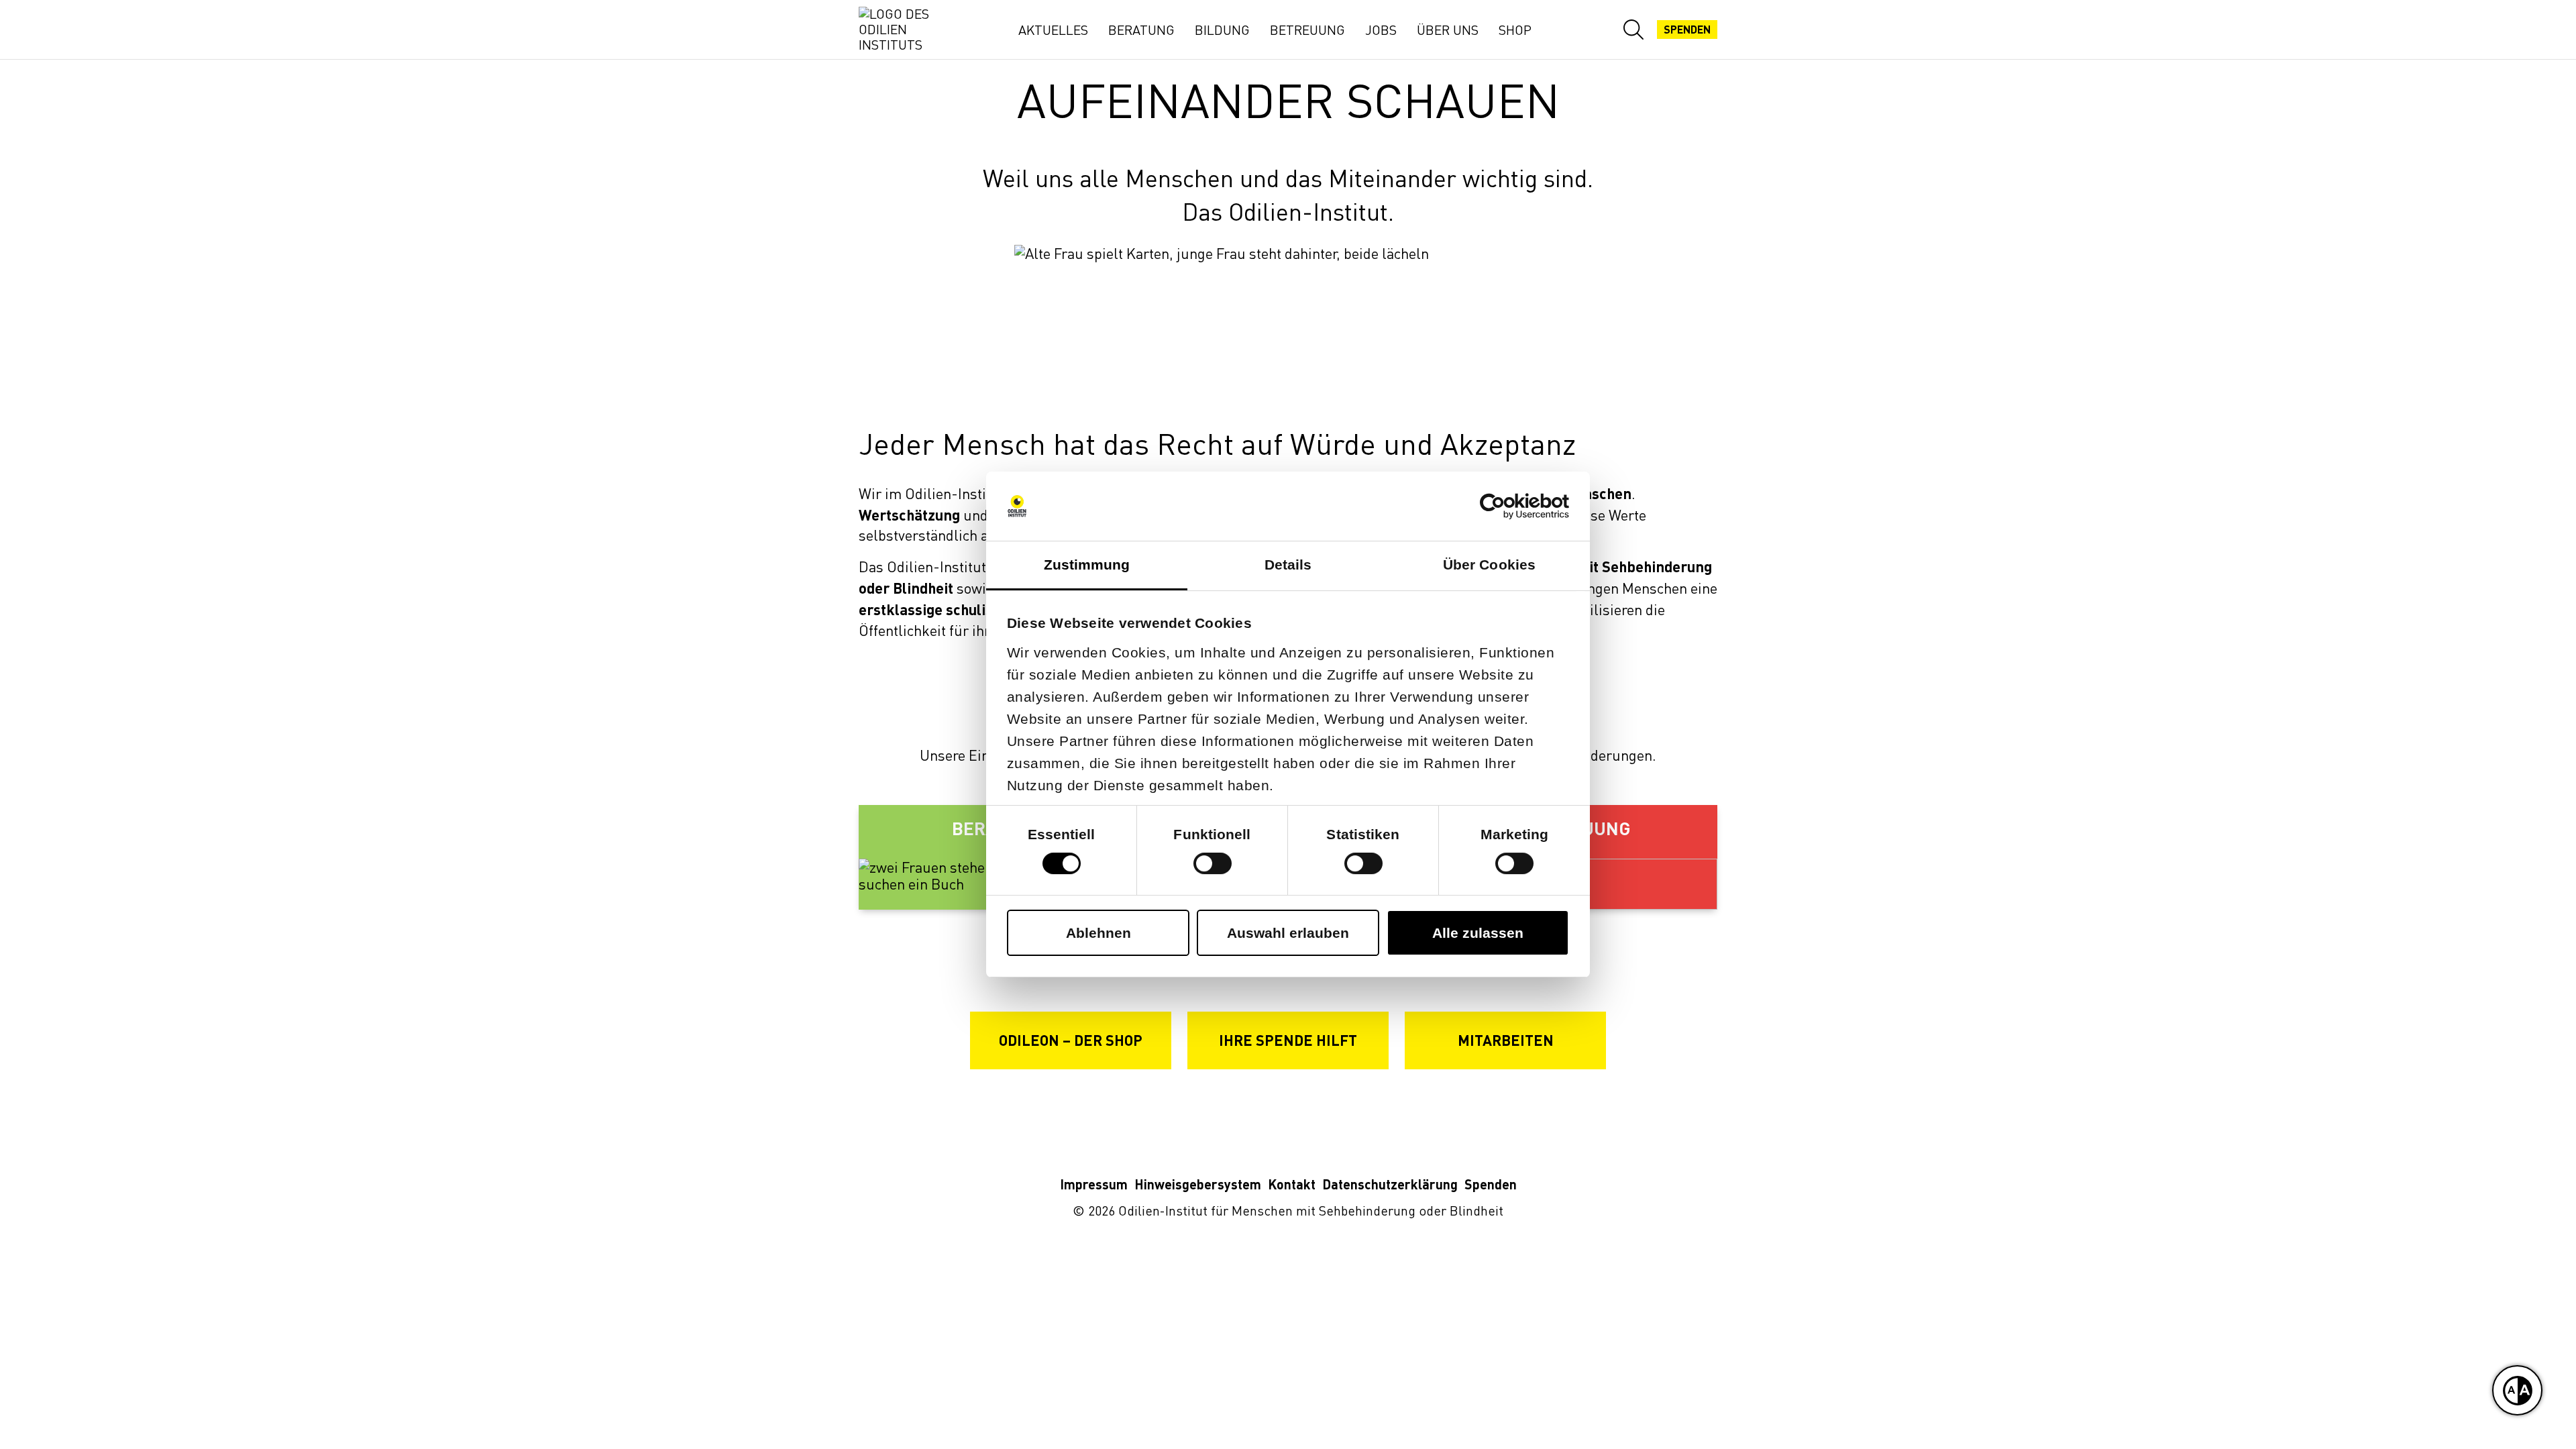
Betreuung (1307, 30)
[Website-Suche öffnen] (1633, 30)
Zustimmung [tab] (1087, 565)
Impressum (1094, 1184)
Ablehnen (1098, 933)
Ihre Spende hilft (1288, 1040)
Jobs (1381, 30)
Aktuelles (1053, 30)
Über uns (1448, 30)
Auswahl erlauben (1288, 933)
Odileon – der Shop (1071, 1040)
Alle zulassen (1478, 933)
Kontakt (1292, 1184)
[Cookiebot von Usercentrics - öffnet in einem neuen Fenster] (1510, 506)
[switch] (1213, 863)
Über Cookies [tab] (1489, 565)
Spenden (1687, 30)
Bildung (1222, 30)
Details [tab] (1288, 565)
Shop (1515, 30)
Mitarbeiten (1506, 1040)
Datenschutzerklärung (1390, 1184)
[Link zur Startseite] (906, 30)
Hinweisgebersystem (1198, 1184)
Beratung (1141, 30)
